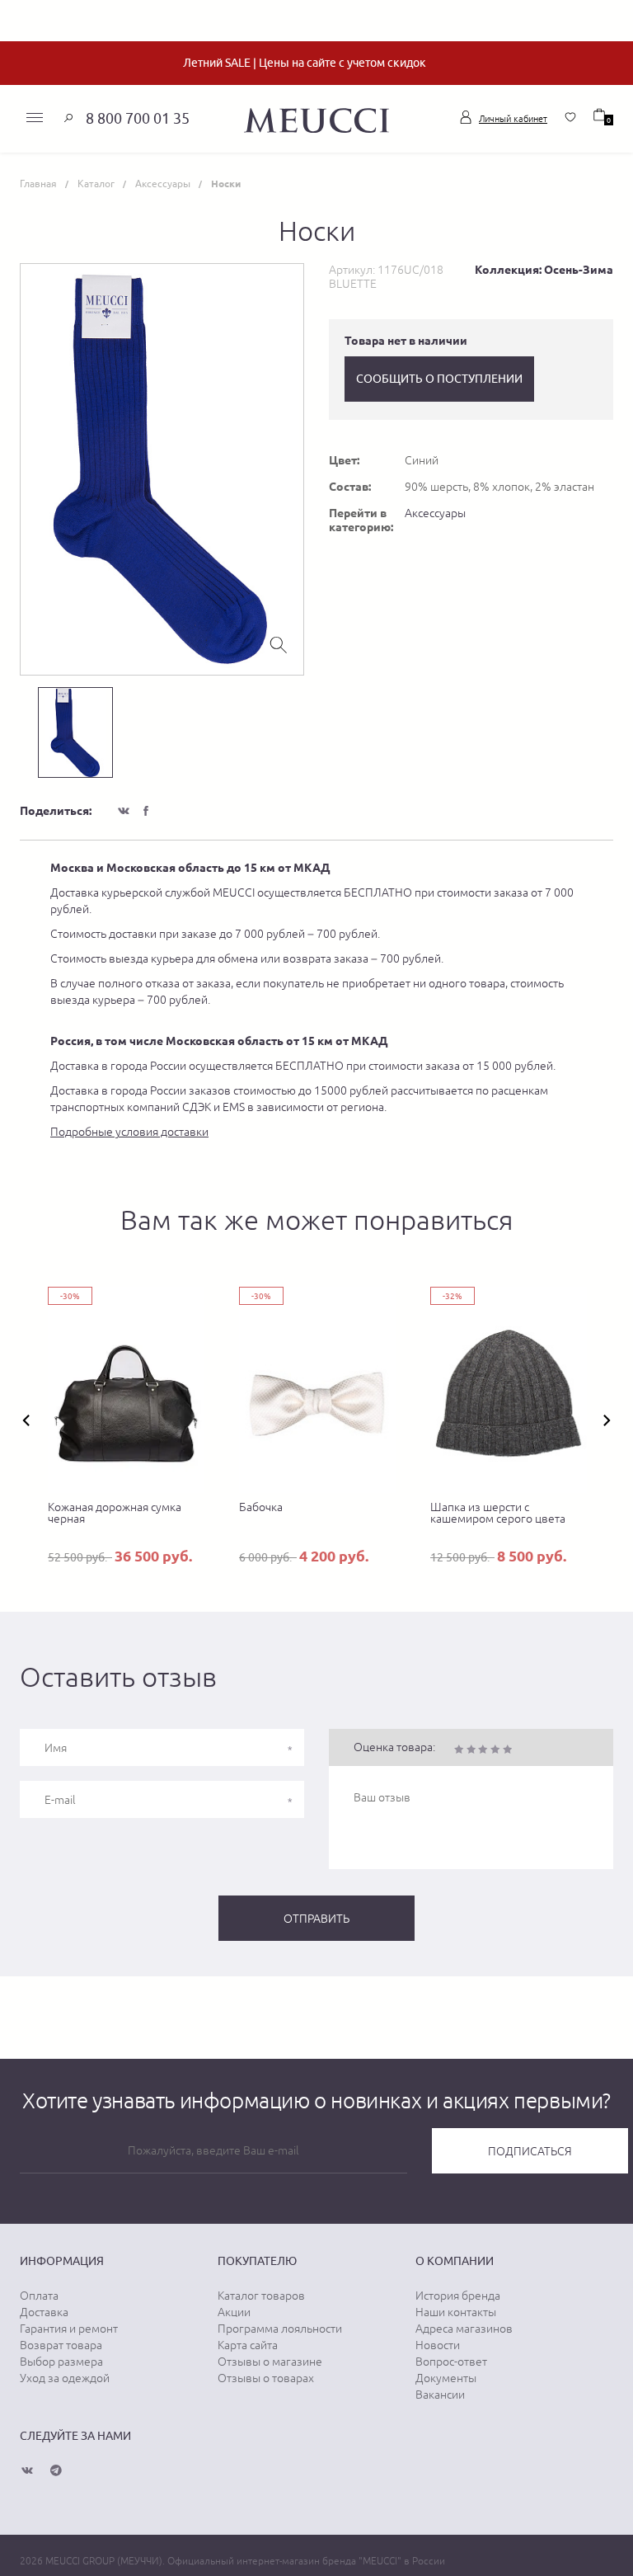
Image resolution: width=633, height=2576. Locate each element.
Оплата (39, 2296)
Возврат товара (61, 2345)
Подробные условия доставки (129, 1132)
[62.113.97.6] (316, 118)
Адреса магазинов (464, 2329)
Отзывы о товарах (266, 2378)
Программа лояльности (280, 2329)
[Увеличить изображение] (279, 643)
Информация (62, 2261)
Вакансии (440, 2395)
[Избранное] (570, 117)
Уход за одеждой (65, 2378)
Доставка (44, 2312)
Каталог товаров (261, 2296)
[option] (162, 469)
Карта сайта (248, 2345)
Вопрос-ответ (451, 2362)
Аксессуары (435, 513)
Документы (446, 2378)
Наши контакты (456, 2312)
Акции (234, 2312)
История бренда (458, 2296)
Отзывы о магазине (270, 2362)
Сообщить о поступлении (439, 379)
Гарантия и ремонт (69, 2329)
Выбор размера (61, 2362)
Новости (438, 2345)
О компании (455, 2261)
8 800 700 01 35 (138, 118)
